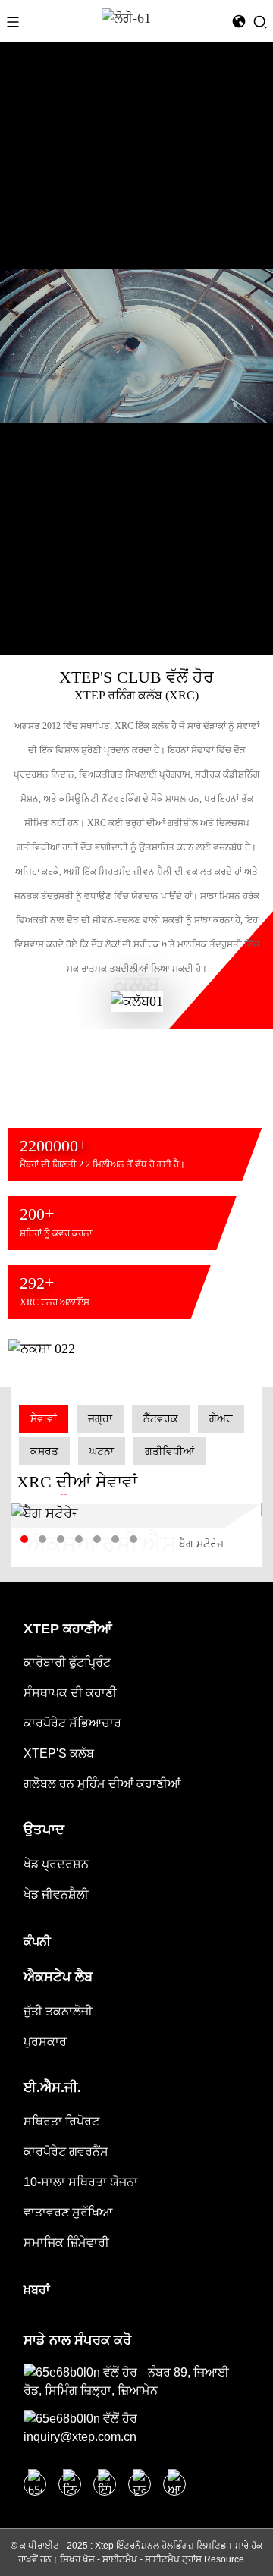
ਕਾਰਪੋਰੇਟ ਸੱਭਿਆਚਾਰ (72, 1723)
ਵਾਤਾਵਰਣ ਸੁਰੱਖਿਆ (68, 2212)
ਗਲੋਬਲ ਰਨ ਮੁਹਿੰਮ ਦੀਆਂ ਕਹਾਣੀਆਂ (102, 1784)
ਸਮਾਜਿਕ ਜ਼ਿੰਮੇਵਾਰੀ (66, 2243)
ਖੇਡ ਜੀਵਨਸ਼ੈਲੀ (56, 1894)
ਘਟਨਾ (102, 1451)
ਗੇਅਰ (221, 1419)
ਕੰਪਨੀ (37, 1941)
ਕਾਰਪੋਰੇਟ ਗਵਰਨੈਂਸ (66, 2152)
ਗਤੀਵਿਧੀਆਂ (169, 1451)
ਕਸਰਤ (44, 1451)
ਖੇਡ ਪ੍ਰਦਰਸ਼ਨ (56, 1864)
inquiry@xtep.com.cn (80, 2437)
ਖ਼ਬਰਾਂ (37, 2290)
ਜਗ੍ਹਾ (100, 1419)
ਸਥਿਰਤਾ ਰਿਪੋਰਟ (61, 2121)
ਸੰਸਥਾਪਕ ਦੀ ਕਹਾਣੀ (70, 1693)
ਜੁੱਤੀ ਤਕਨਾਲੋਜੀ (58, 2011)
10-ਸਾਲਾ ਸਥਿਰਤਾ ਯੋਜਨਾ (81, 2182)
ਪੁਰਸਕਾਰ (45, 2042)
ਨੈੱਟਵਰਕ (161, 1419)
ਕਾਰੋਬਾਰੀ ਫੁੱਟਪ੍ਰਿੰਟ (67, 1662)
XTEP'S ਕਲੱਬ (59, 1753)
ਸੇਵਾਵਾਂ (44, 1419)
